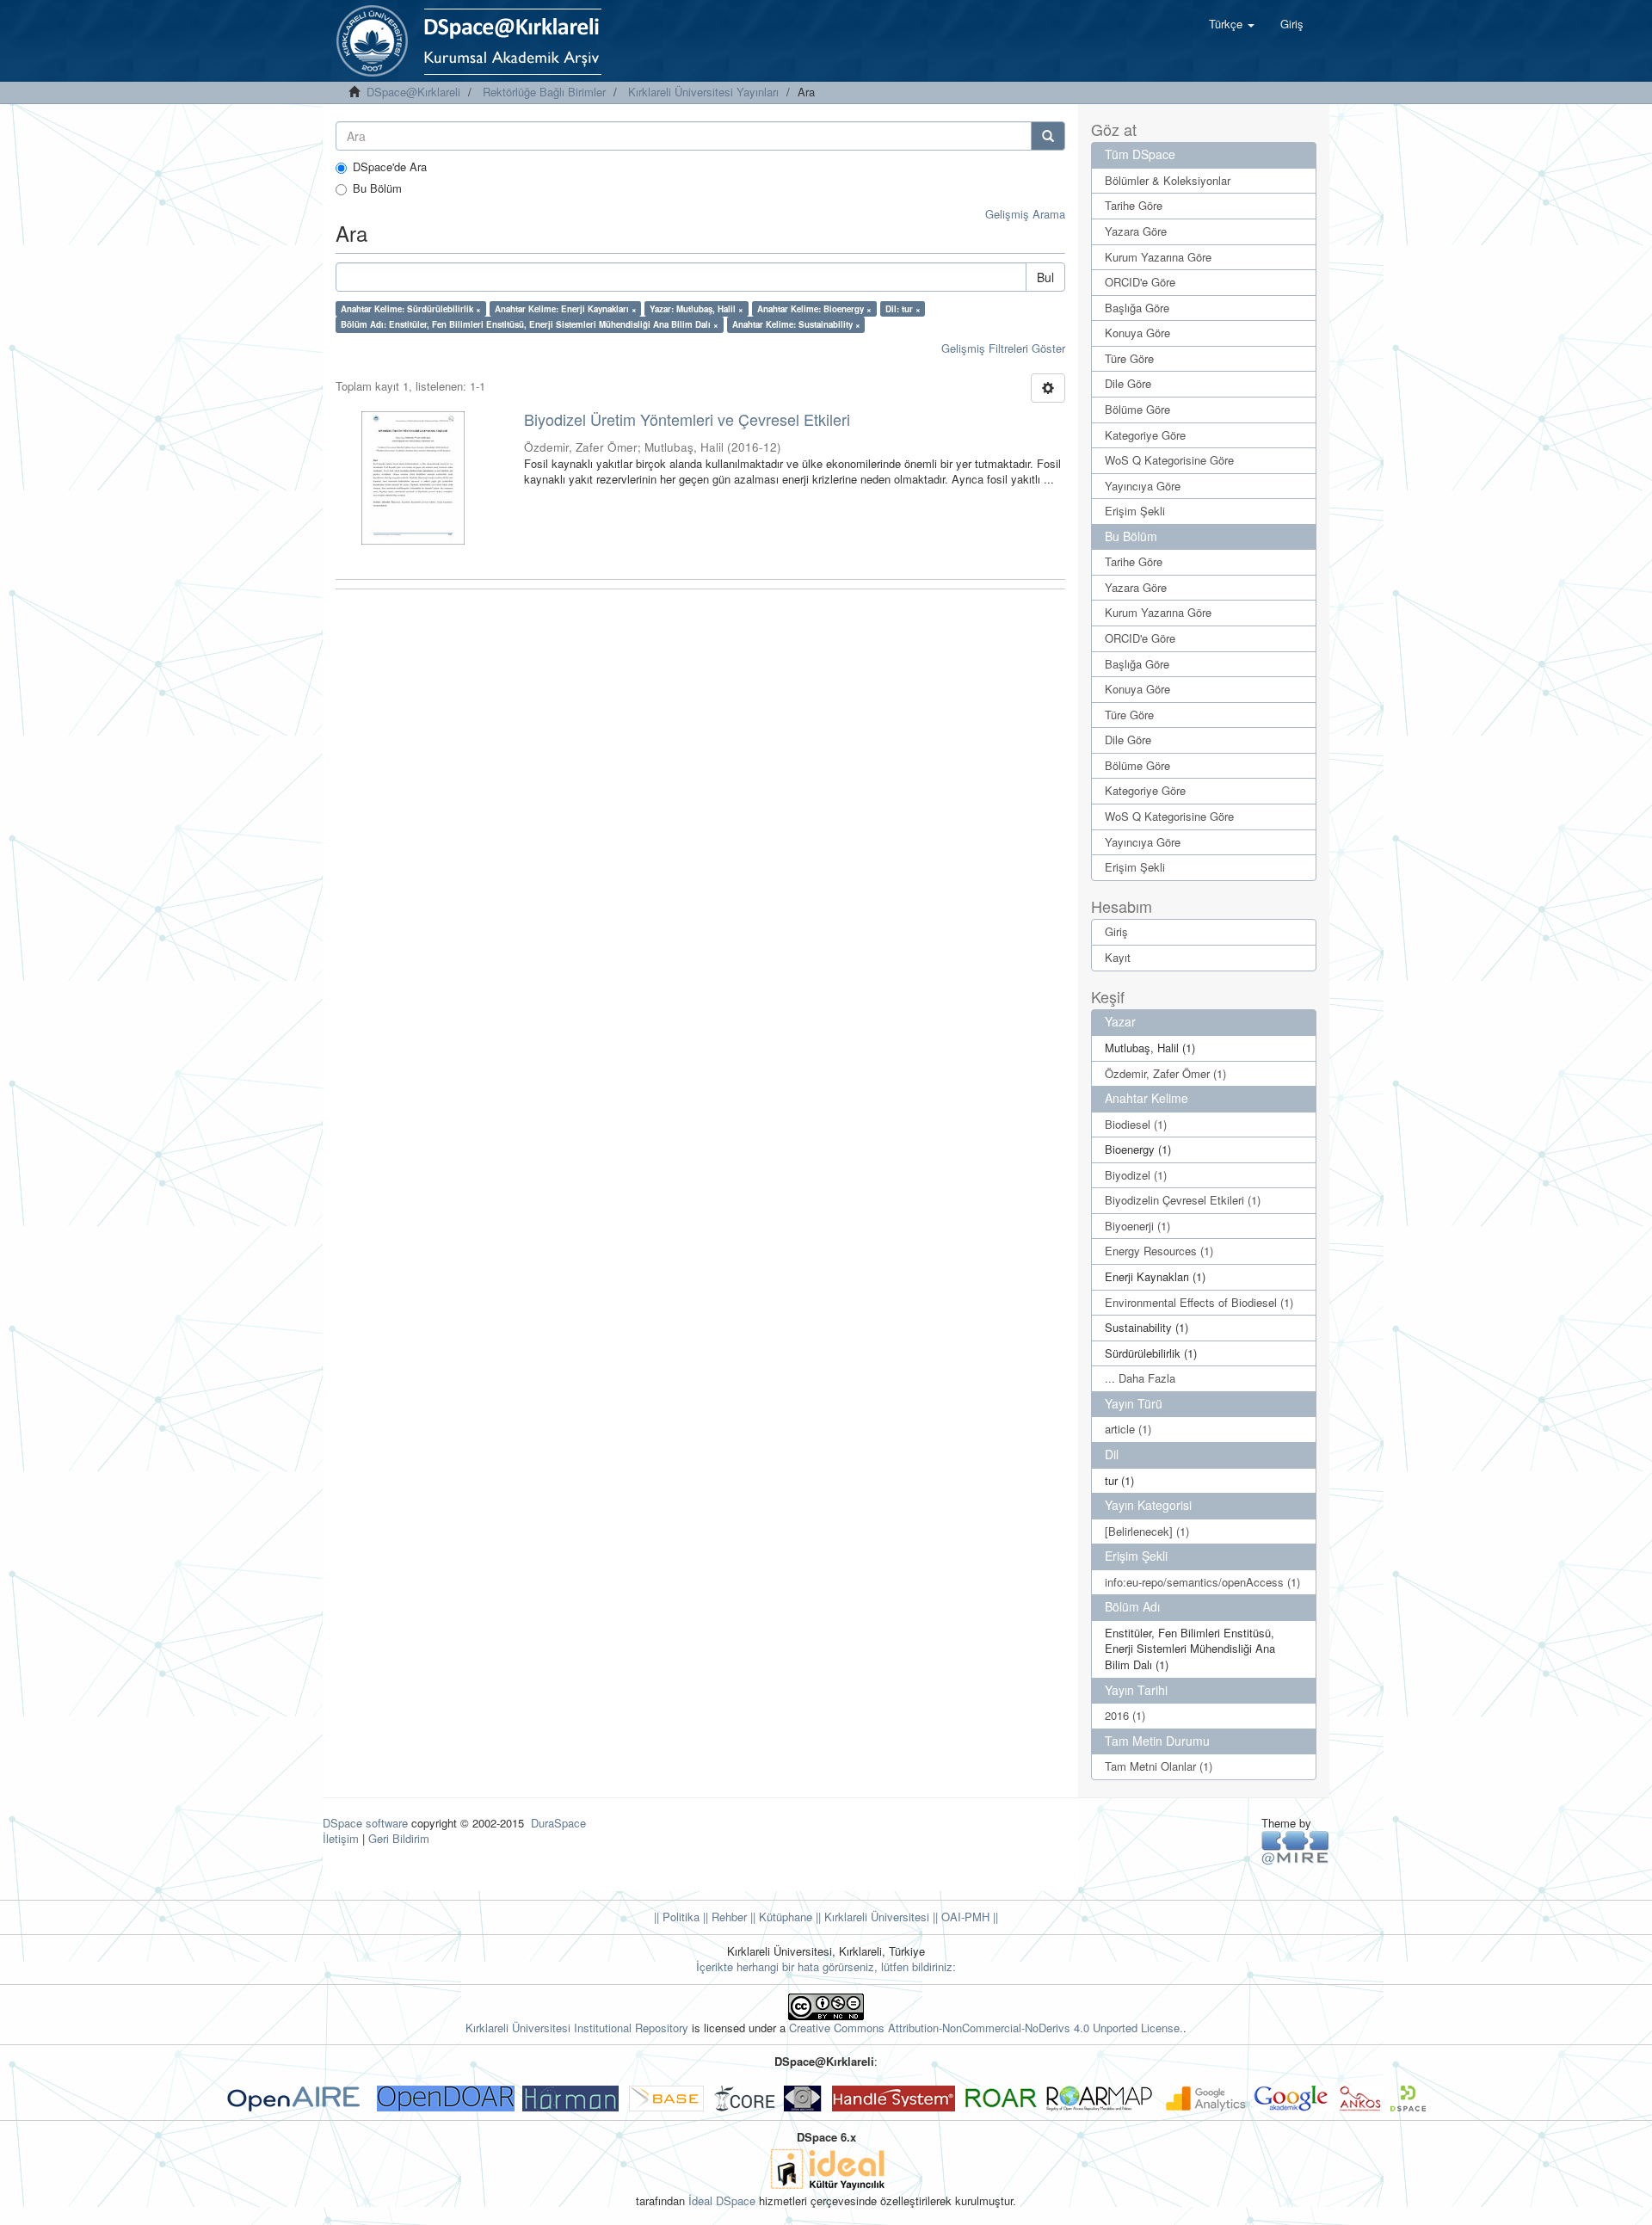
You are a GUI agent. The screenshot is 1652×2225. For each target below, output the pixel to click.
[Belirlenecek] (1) (1147, 1531)
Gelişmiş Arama (1025, 214)
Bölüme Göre (1137, 409)
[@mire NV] (1295, 1847)
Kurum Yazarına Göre (1158, 257)
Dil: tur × (903, 309)
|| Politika (677, 1917)
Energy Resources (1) (1159, 1251)
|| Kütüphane (780, 1917)
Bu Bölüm (377, 188)
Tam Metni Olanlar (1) (1159, 1766)
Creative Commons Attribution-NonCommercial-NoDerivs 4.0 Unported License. (986, 2028)
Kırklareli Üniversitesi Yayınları (703, 92)
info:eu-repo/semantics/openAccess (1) (1202, 1582)
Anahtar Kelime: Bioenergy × (814, 309)
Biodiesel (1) (1136, 1124)
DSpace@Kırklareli (413, 92)
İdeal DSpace (722, 2200)
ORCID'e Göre (1140, 282)
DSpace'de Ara (390, 167)
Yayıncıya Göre (1143, 486)
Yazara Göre (1136, 231)
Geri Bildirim (399, 1838)
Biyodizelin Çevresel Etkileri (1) (1183, 1200)
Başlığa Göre (1137, 308)
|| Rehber (723, 1917)
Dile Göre (1128, 383)
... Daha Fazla (1140, 1378)
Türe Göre (1129, 358)
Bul (1045, 277)
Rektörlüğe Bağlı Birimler (544, 92)
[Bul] (1048, 136)
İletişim (341, 1838)
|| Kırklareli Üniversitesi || (875, 1917)
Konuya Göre (1137, 333)
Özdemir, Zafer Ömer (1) (1165, 1073)
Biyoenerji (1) (1137, 1226)
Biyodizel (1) (1136, 1175)
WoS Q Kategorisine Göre (1169, 460)
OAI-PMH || (968, 1917)
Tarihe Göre (1134, 205)
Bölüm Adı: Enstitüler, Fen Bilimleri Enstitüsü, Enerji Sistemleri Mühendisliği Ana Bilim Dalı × (530, 324)
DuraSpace (558, 1823)
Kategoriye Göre (1145, 435)
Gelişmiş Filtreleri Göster (1003, 348)
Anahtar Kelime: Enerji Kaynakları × (566, 309)
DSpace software (365, 1823)
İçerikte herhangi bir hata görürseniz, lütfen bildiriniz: (826, 1966)
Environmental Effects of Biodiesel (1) (1199, 1302)
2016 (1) (1125, 1715)
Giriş (1116, 931)
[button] (1232, 24)
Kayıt (1118, 957)
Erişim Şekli (1135, 511)
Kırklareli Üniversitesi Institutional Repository (577, 2028)
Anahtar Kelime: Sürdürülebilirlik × (411, 309)
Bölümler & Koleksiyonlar (1168, 180)
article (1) (1128, 1429)
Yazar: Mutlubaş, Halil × (697, 309)
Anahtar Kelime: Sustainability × (796, 324)
